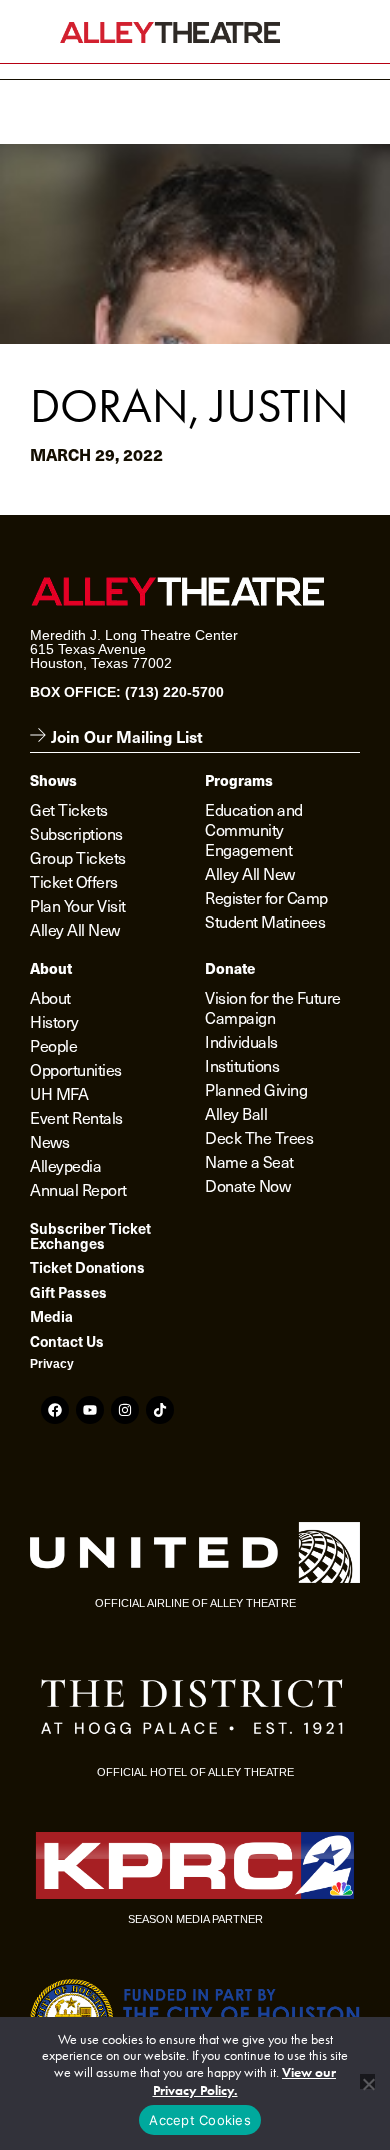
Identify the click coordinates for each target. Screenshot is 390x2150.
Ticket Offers (74, 881)
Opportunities (76, 1069)
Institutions (242, 1065)
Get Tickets (69, 809)
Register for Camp (266, 897)
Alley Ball (236, 1113)
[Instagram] (125, 1410)
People (53, 1045)
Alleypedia (65, 1165)
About (50, 997)
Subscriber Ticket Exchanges (90, 1235)
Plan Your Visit (78, 905)
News (49, 1141)
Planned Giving (256, 1089)
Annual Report (78, 1189)
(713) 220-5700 (174, 692)
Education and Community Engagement (254, 829)
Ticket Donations (87, 1267)
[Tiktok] (160, 1410)
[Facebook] (55, 1410)
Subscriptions (76, 833)
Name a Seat (249, 1161)
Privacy (52, 1364)
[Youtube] (90, 1410)
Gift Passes (68, 1292)
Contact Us (67, 1341)
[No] (367, 2081)
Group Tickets (78, 857)
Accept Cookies (200, 2120)
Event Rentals (76, 1117)
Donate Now (247, 1185)
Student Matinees (265, 921)
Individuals (241, 1041)
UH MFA (59, 1093)
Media (51, 1316)
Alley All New (75, 929)
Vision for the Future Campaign (273, 1007)
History (54, 1021)
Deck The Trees (259, 1137)
